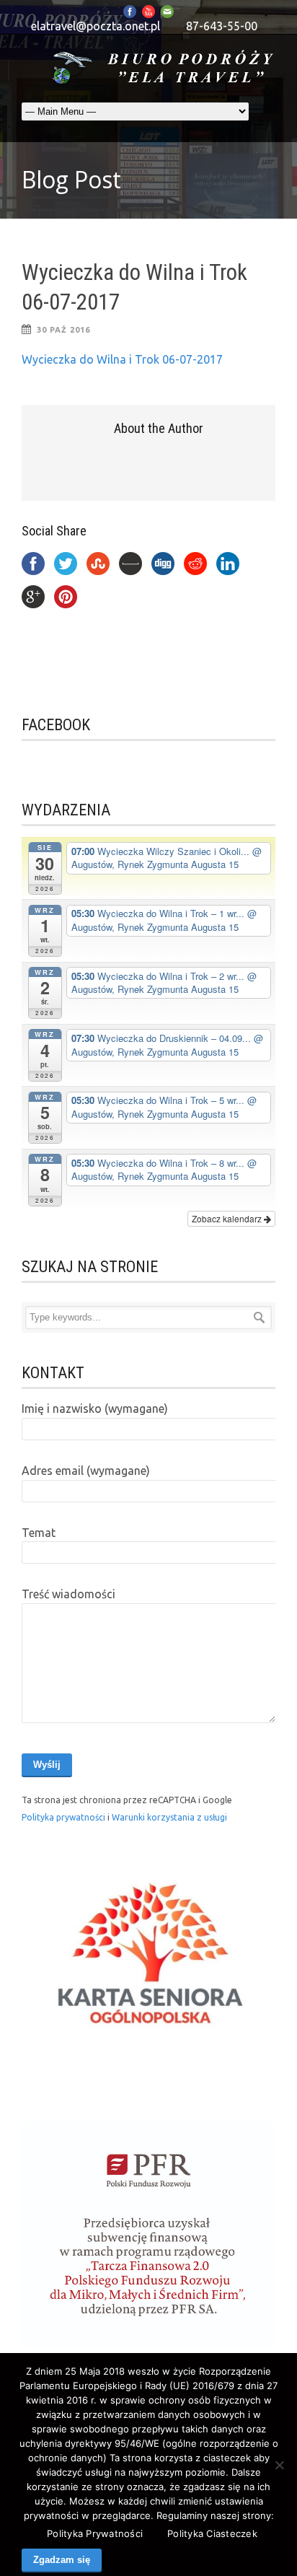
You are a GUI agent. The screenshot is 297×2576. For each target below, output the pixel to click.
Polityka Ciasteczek (212, 2533)
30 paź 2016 (63, 330)
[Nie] (279, 2465)
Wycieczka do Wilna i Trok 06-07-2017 (122, 359)
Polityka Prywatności (95, 2533)
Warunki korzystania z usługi (169, 1817)
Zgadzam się (62, 2560)
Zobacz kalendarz (228, 1218)
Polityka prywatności (65, 1817)
